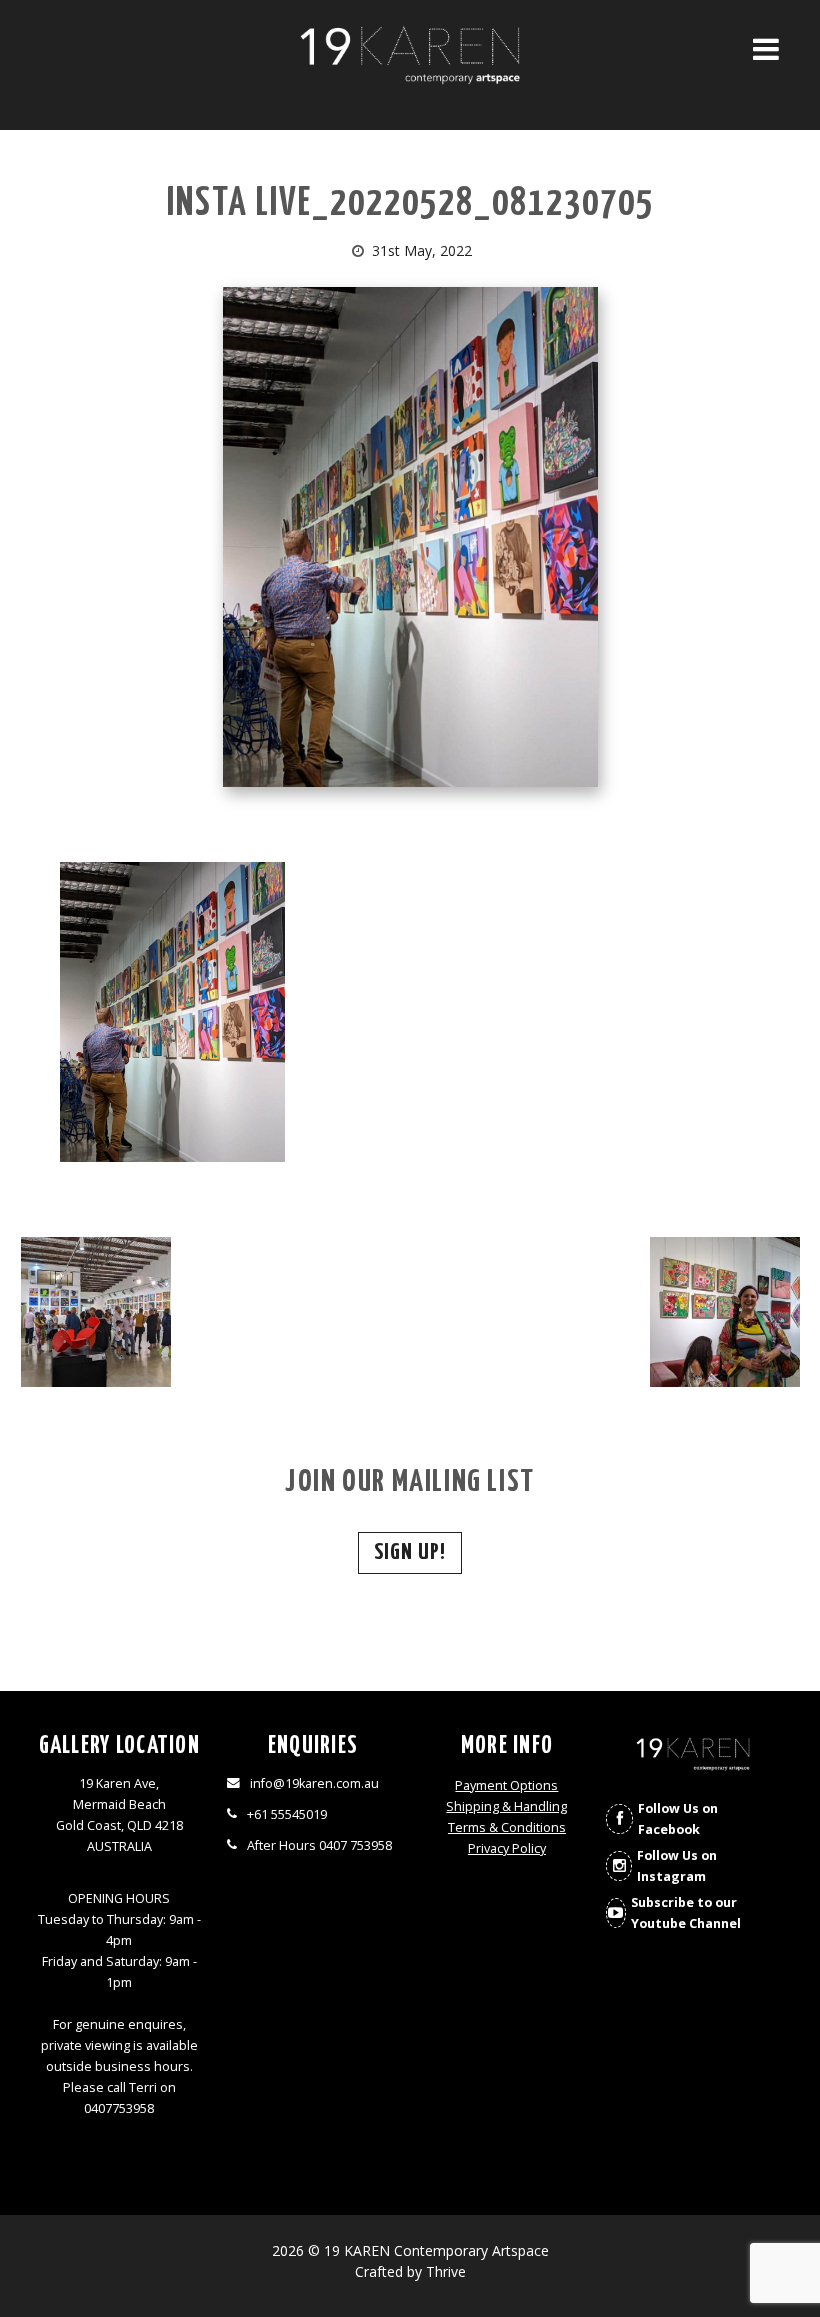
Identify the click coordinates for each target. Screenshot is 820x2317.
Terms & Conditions (507, 1827)
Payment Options (506, 1785)
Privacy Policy (507, 1848)
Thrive (446, 2271)
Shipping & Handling (506, 1806)
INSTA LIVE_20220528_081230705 (410, 204)
